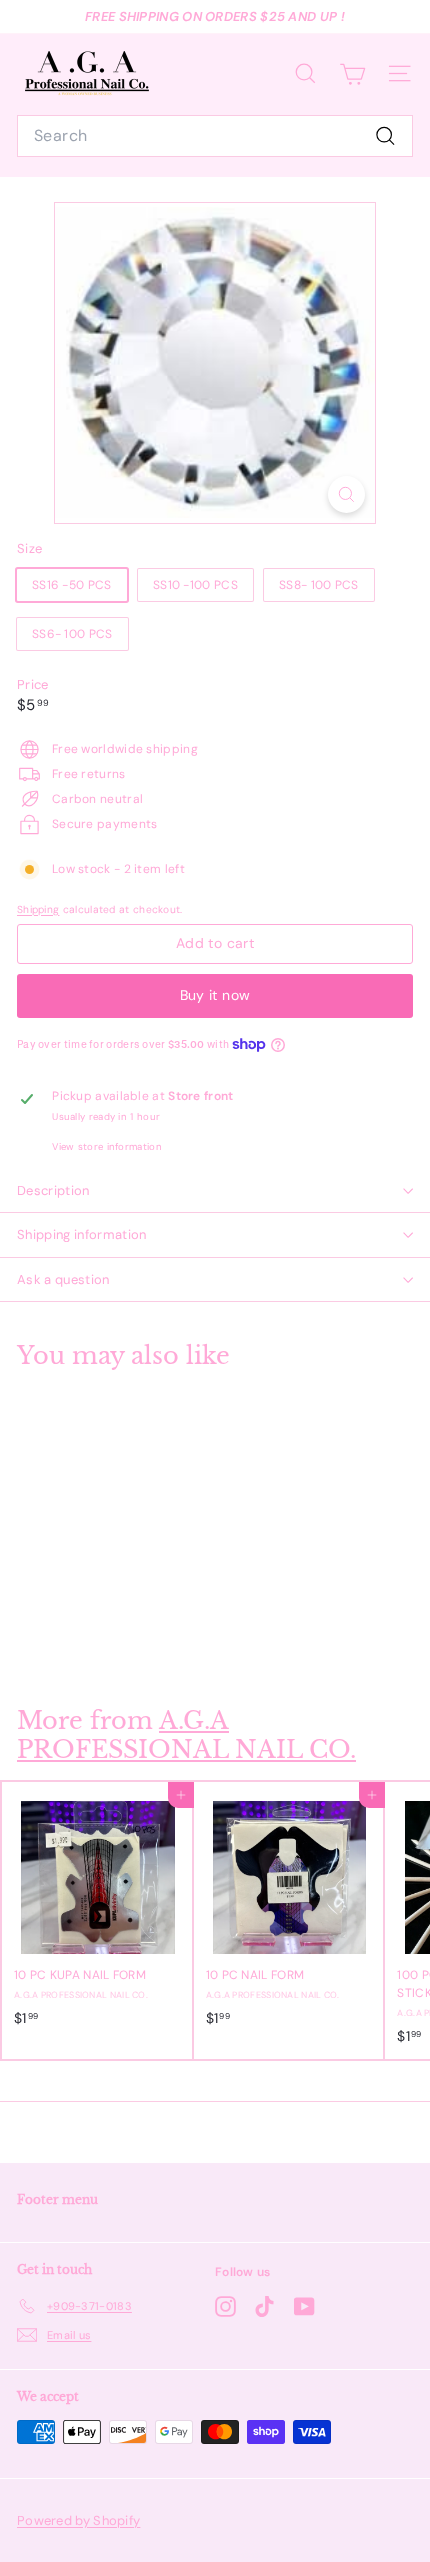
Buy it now (215, 995)
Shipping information (82, 1234)
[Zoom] (346, 494)
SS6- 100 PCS (72, 634)
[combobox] (215, 136)
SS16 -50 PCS (72, 585)
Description (53, 1190)
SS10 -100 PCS (195, 585)
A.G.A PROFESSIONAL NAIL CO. (186, 1735)
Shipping (38, 909)
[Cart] (352, 74)
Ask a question (63, 1279)
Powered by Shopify (78, 2520)
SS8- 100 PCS (319, 585)
